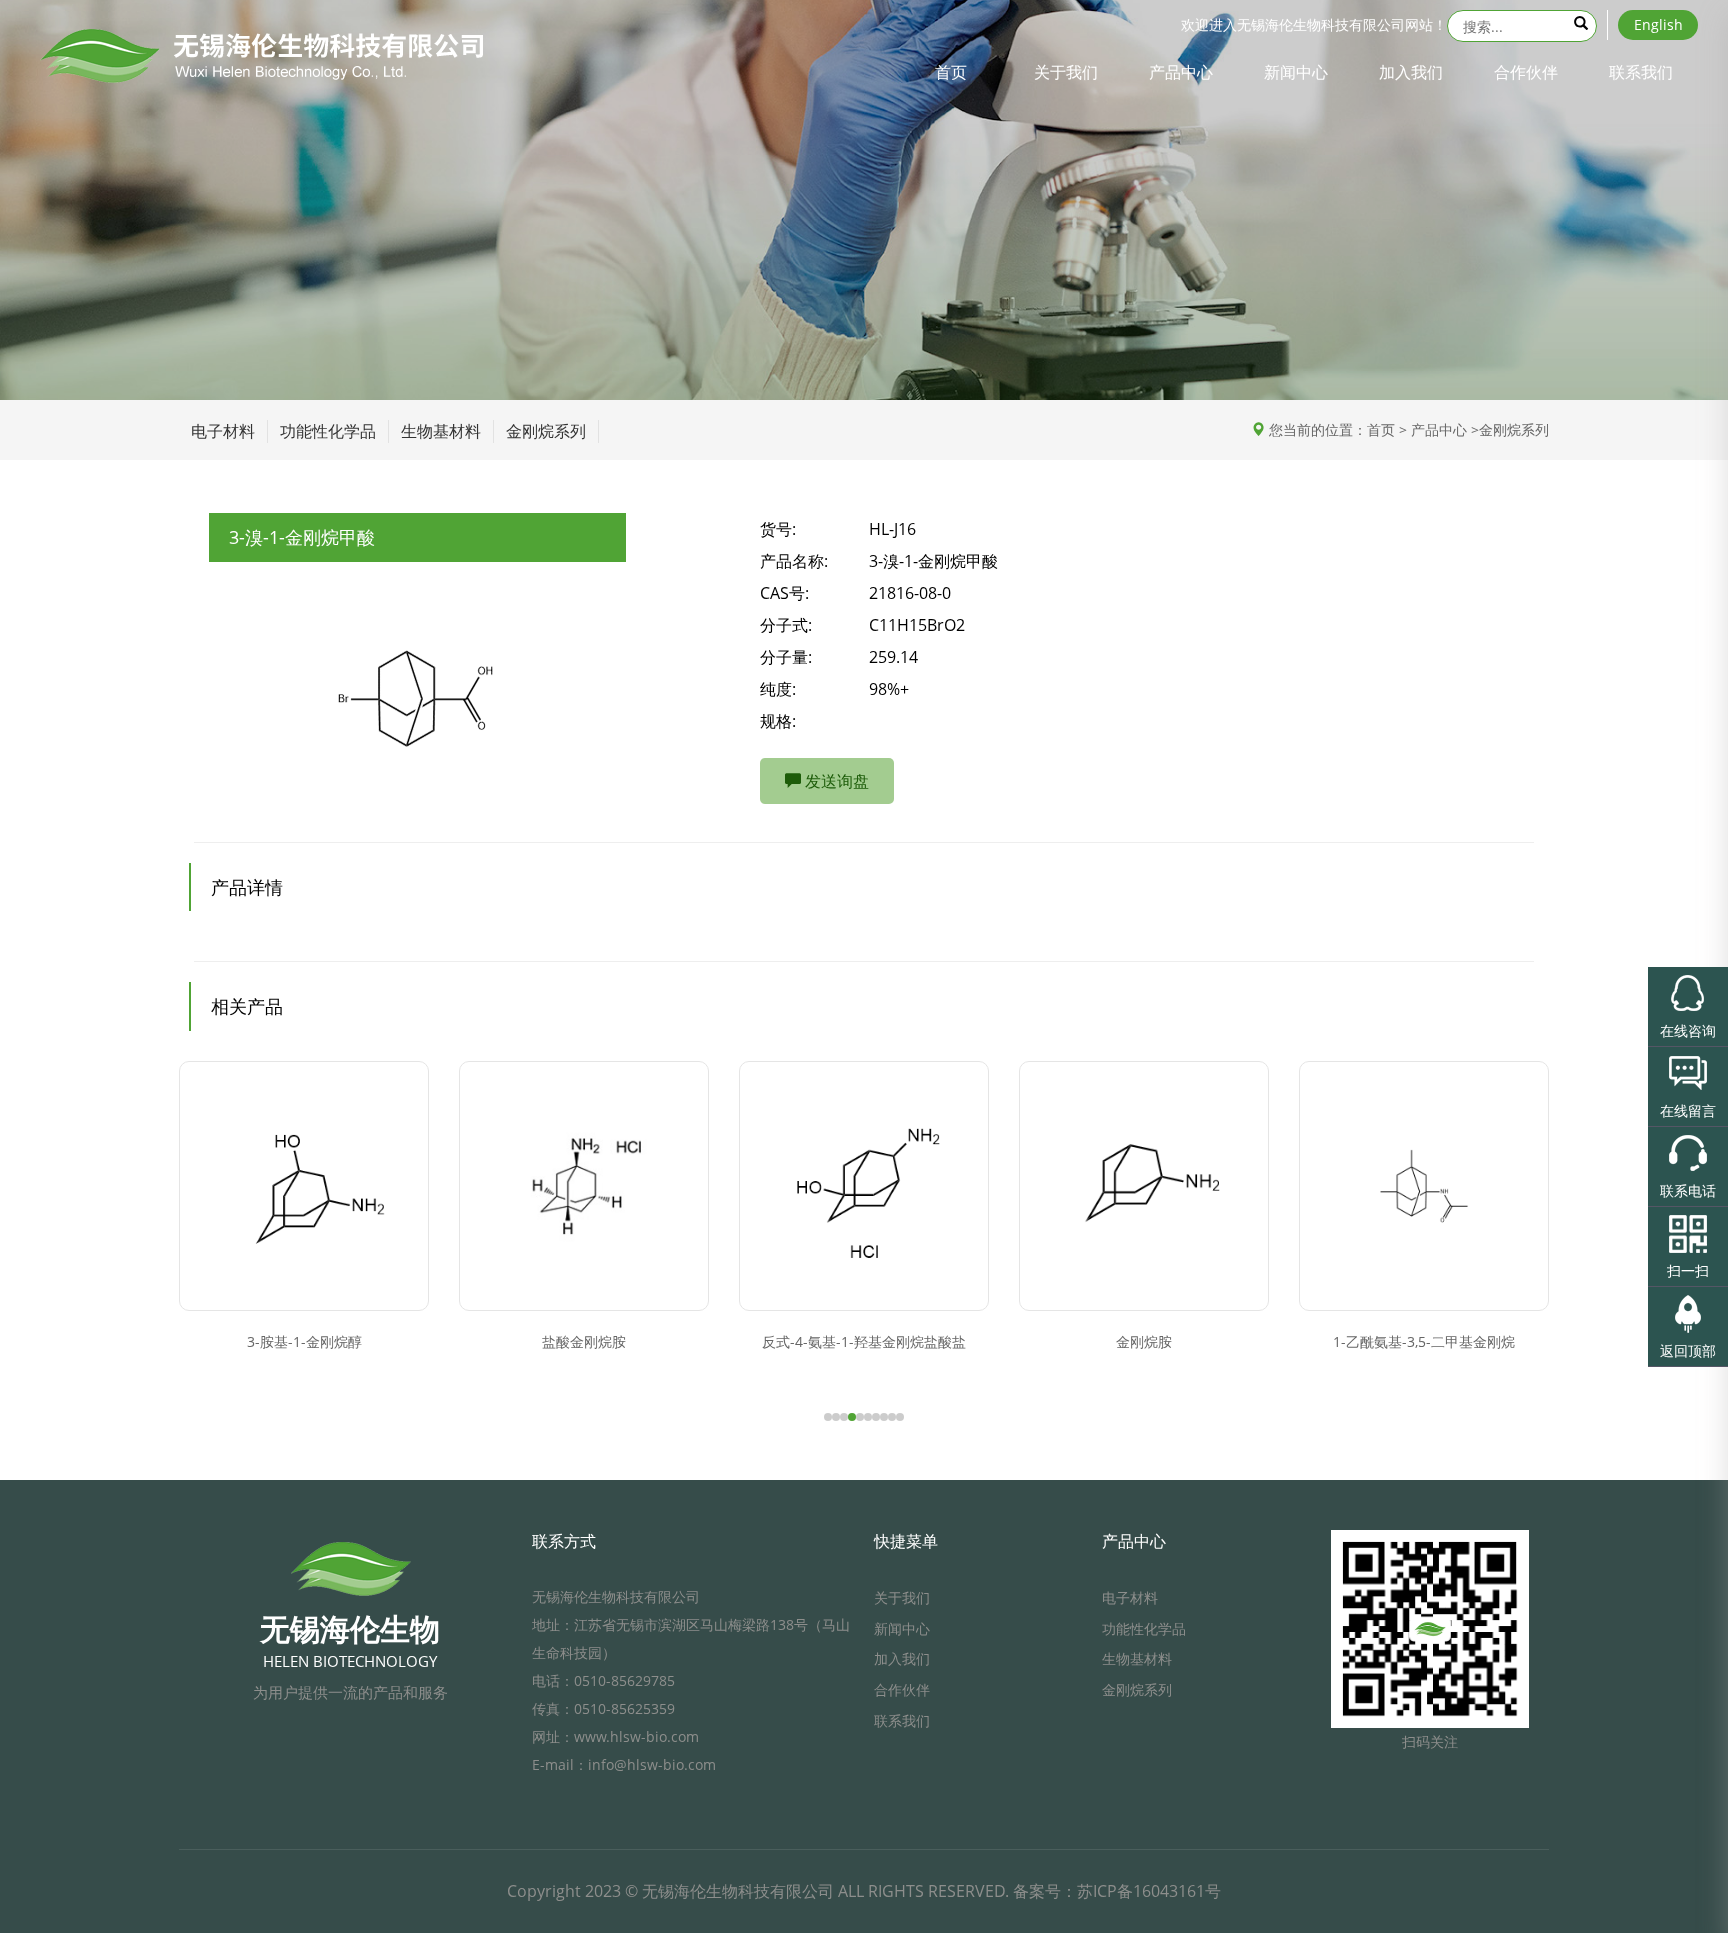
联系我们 (1641, 72)
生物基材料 (441, 431)
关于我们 (1066, 72)
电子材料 (223, 431)
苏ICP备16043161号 (1149, 1891)
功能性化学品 (328, 431)
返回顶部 (1688, 1350)
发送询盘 (835, 781)
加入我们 (1411, 72)
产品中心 (1181, 72)
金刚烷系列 (546, 431)
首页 (951, 72)
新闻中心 (1296, 72)
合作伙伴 (1526, 72)
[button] (828, 1417)
